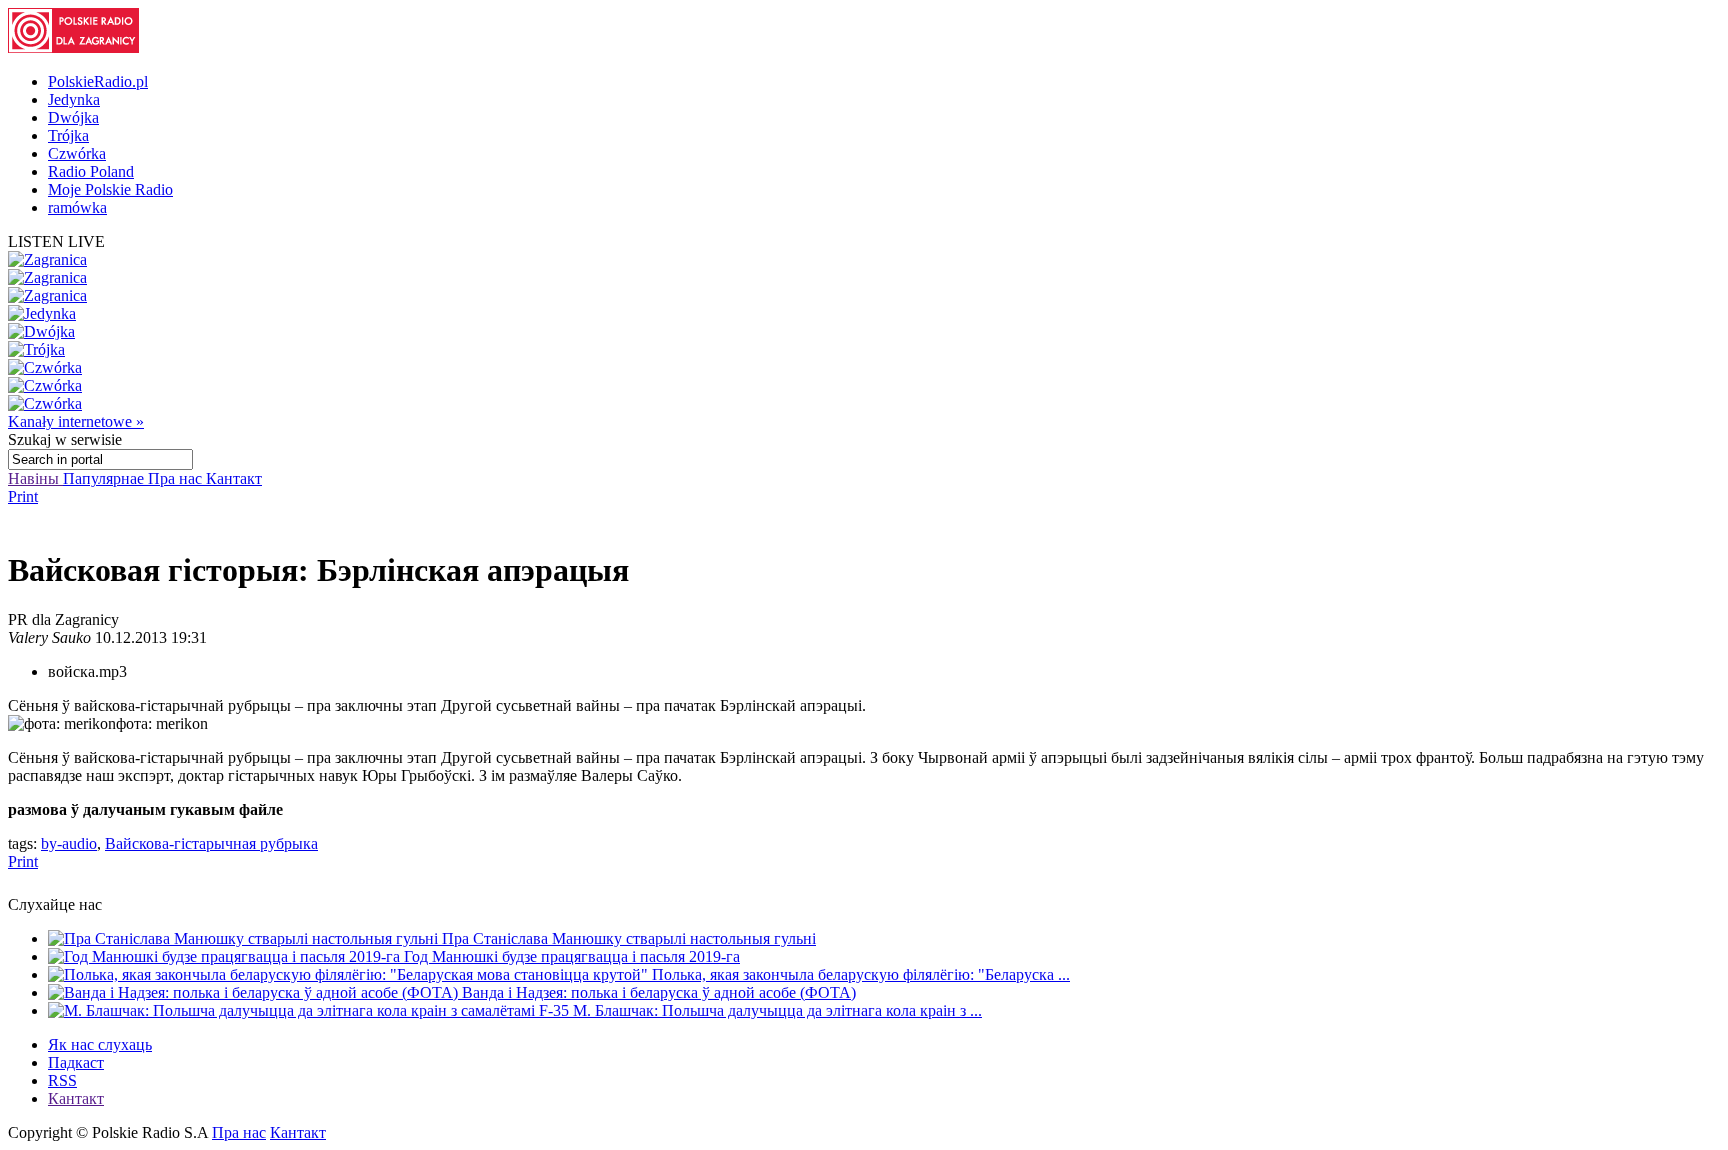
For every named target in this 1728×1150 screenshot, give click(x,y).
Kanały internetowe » (76, 421)
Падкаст (76, 1062)
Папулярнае (105, 478)
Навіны (35, 478)
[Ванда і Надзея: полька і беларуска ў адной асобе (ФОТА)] (255, 992)
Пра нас (177, 478)
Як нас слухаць (100, 1044)
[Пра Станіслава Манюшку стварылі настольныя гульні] (245, 938)
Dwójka (73, 117)
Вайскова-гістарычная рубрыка (211, 843)
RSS (62, 1080)
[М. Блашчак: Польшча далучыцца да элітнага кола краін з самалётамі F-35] (310, 1010)
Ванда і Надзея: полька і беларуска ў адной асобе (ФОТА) (659, 992)
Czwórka (77, 153)
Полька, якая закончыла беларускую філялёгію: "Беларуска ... (861, 974)
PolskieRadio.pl (98, 81)
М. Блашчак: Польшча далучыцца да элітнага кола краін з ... (777, 1010)
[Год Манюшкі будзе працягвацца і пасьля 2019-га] (226, 956)
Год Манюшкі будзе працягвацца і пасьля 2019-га (572, 956)
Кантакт (234, 478)
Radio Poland (91, 171)
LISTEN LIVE (56, 241)
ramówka (77, 207)
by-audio (69, 843)
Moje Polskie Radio (110, 189)
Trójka (68, 135)
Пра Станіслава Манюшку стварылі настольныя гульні (629, 938)
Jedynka (74, 99)
